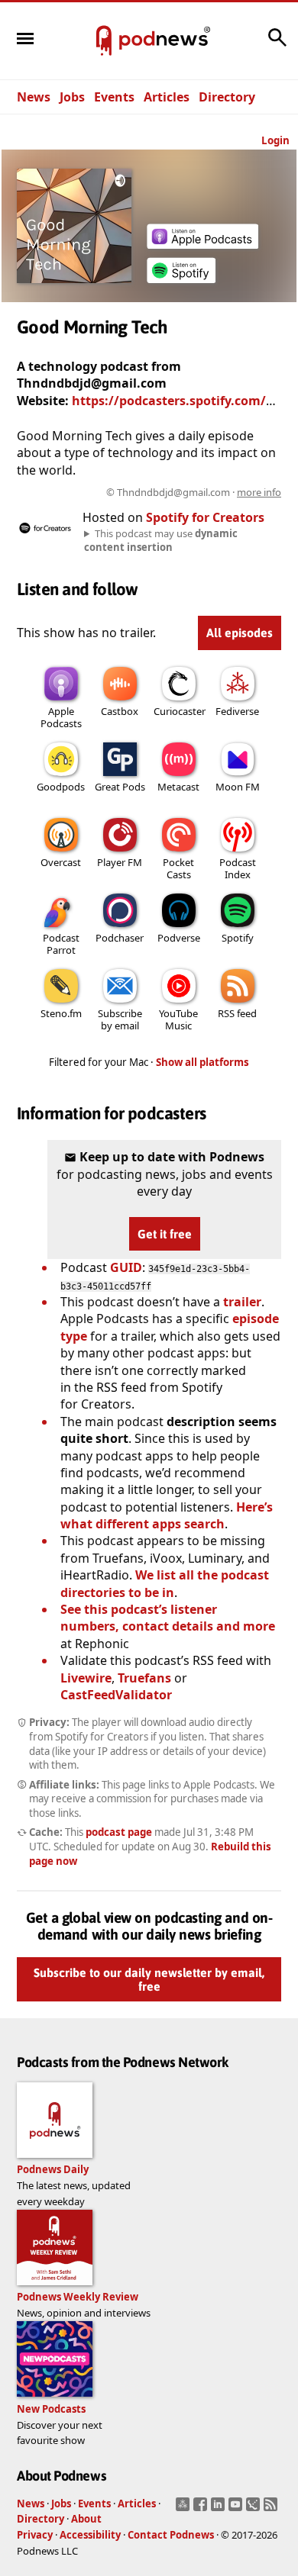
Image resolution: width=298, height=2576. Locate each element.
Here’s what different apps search (167, 1515)
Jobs (72, 97)
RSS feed (237, 1013)
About (86, 2519)
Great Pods (120, 787)
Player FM (120, 862)
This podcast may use (161, 540)
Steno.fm (61, 1013)
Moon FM (238, 787)
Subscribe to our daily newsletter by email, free (149, 1979)
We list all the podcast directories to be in (165, 1583)
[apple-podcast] (202, 244)
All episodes (240, 633)
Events (114, 97)
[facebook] (202, 2509)
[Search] (277, 45)
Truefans (144, 1678)
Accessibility (90, 2535)
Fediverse (237, 711)
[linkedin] (220, 2509)
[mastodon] (185, 2509)
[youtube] (237, 2509)
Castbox (120, 711)
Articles (167, 97)
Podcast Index (238, 868)
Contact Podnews (171, 2535)
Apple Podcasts (61, 717)
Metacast (178, 787)
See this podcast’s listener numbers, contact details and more (168, 1618)
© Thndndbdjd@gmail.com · (194, 492)
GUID (126, 1267)
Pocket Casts (178, 868)
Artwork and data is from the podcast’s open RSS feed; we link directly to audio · (151, 492)
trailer (242, 1302)
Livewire (86, 1678)
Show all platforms (202, 1062)
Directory (227, 97)
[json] (255, 2509)
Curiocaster (180, 711)
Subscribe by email (120, 1019)
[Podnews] (104, 41)
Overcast (61, 862)
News (34, 97)
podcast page (119, 1832)
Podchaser (120, 938)
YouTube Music (178, 1019)
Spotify (238, 938)
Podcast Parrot (61, 944)
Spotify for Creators (205, 517)
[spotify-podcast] (181, 283)
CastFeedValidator (116, 1695)
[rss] (272, 2509)
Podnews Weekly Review (78, 2297)
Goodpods (61, 787)
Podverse (179, 938)
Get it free (165, 1234)
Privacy (35, 2535)
